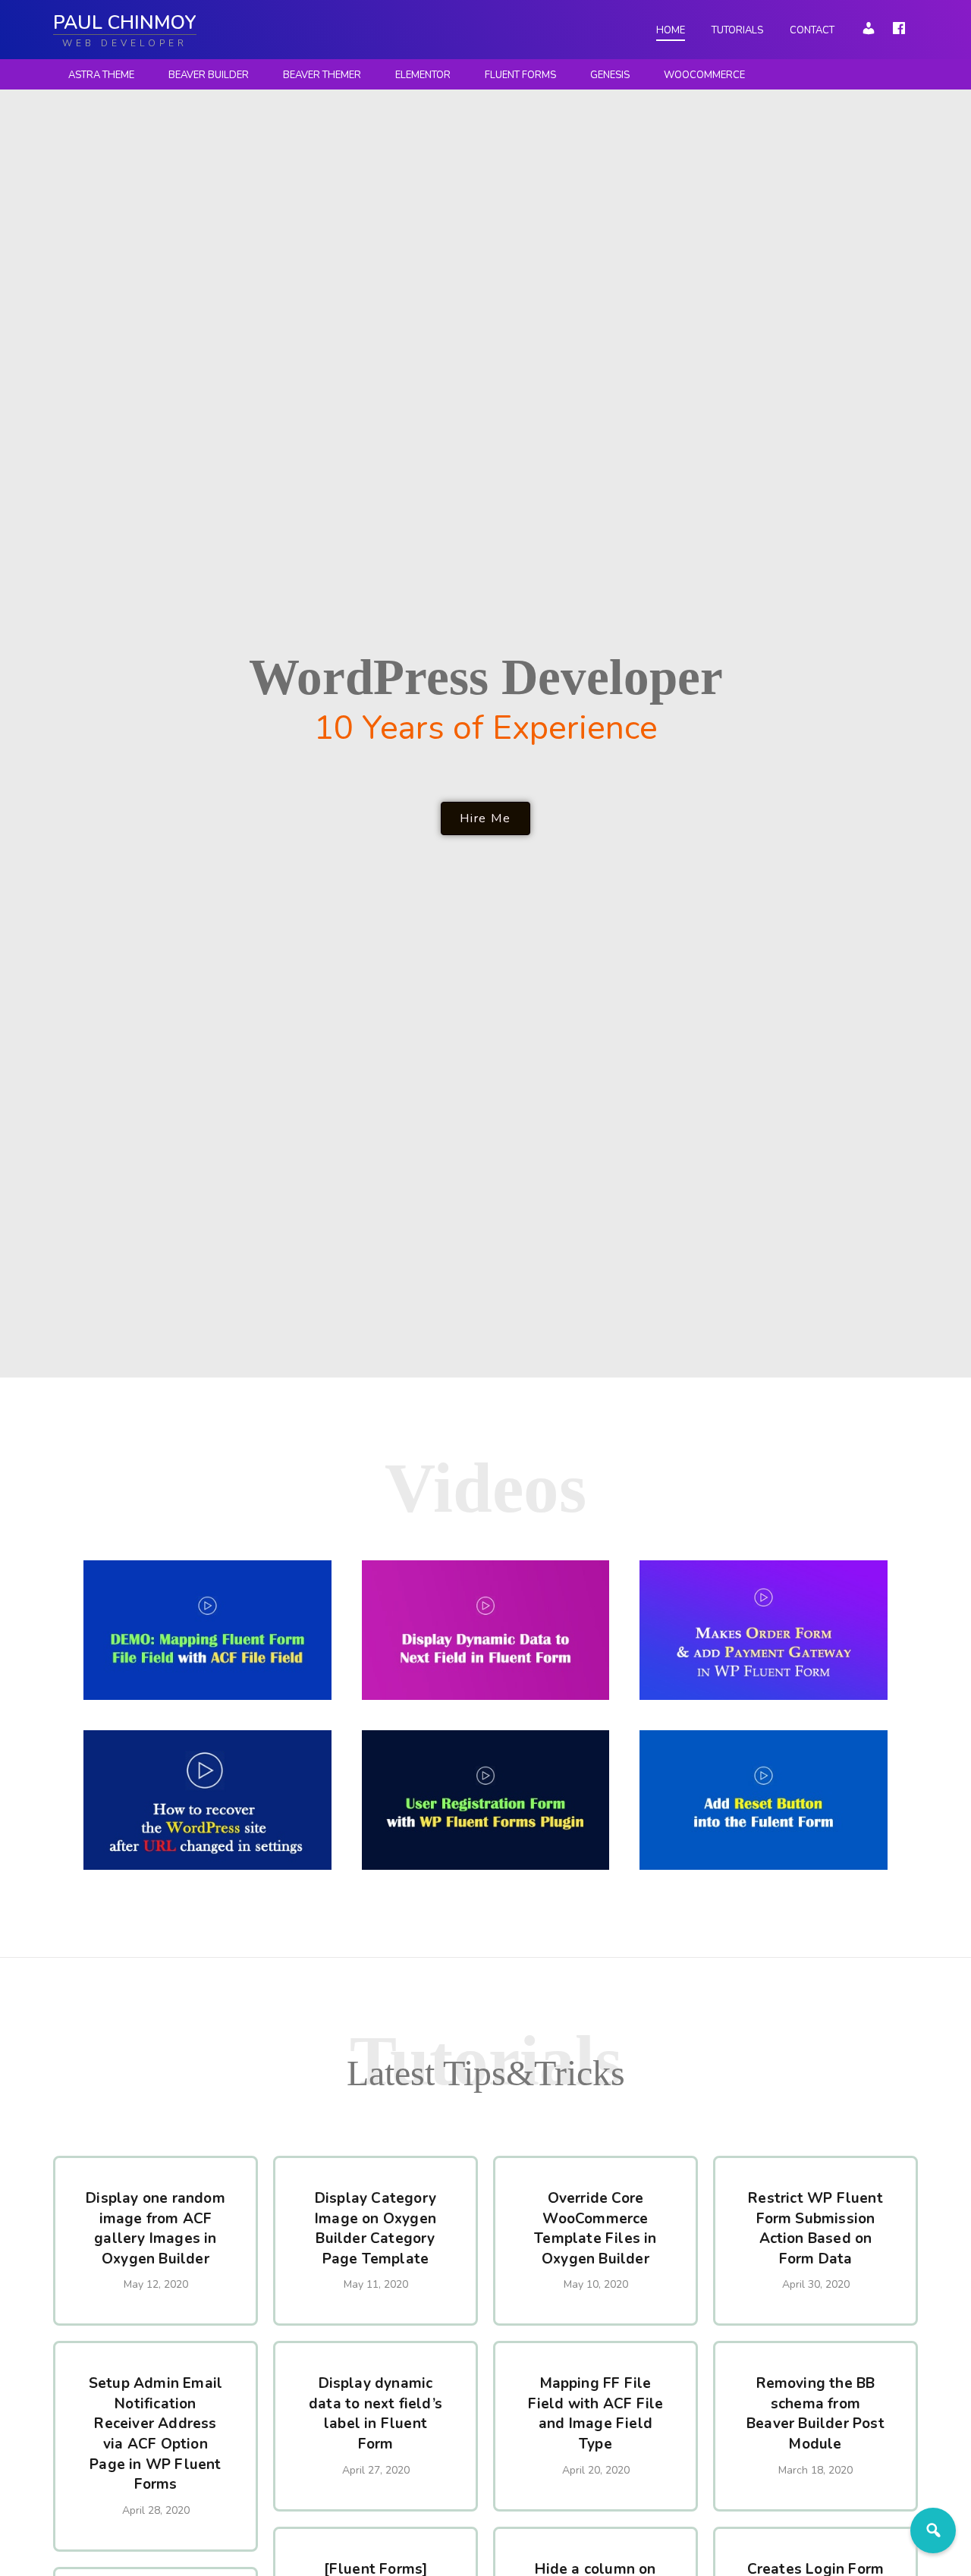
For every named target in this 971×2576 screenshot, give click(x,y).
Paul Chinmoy (125, 23)
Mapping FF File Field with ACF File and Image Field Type (596, 2414)
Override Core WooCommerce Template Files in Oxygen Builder (595, 2229)
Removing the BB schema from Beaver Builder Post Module (815, 2414)
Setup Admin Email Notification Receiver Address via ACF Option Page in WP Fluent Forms (156, 2434)
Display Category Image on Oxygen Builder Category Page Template (376, 2229)
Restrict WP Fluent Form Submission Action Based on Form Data (815, 2229)
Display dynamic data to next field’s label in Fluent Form (376, 2414)
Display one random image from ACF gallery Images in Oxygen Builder (156, 2229)
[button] (485, 818)
